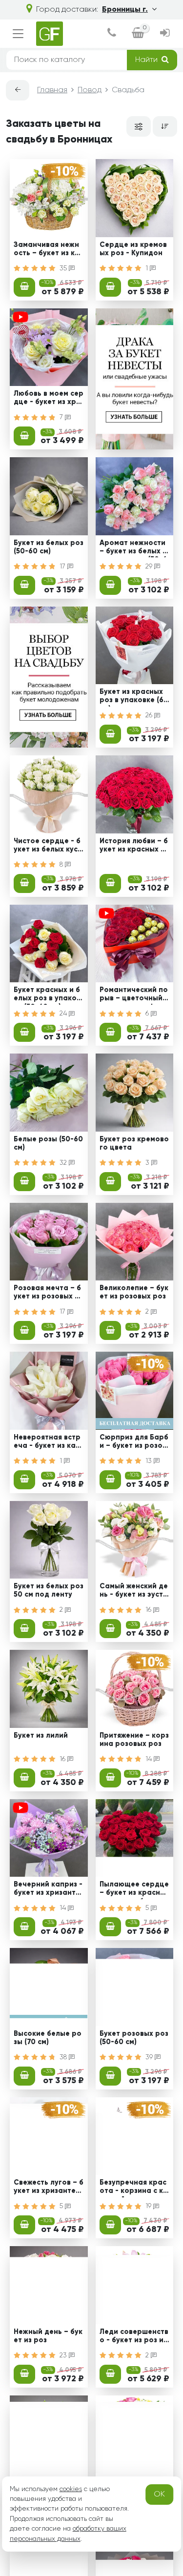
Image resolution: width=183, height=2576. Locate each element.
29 (150, 567)
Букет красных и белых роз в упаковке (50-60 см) (47, 995)
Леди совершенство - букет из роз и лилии (134, 2337)
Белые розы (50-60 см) (48, 1144)
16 (149, 1610)
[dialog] (112, 34)
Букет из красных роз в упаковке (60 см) (134, 697)
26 (150, 715)
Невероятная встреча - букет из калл (47, 1443)
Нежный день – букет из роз (48, 2336)
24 (64, 1014)
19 (149, 2206)
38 (64, 2057)
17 (63, 567)
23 (64, 2355)
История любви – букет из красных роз (134, 847)
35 (64, 268)
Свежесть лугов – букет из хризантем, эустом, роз (49, 2188)
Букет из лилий (41, 1736)
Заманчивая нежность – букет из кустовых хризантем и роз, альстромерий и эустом (48, 250)
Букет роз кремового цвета (134, 1144)
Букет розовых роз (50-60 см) (134, 2038)
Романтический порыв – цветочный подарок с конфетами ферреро (134, 995)
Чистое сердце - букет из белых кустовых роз (48, 847)
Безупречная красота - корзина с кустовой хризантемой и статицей (133, 2188)
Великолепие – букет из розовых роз (134, 1292)
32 (64, 1163)
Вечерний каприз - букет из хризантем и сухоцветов (48, 1890)
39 (150, 2057)
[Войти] (165, 34)
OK (159, 2495)
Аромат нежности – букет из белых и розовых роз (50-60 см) (133, 548)
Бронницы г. (125, 10)
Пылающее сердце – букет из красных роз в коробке (134, 1890)
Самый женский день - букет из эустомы (134, 1592)
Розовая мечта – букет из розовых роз (47, 1294)
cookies (71, 2489)
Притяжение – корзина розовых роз (134, 1740)
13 (150, 1461)
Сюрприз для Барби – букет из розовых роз (134, 1443)
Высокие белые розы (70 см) (48, 2038)
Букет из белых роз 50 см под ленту (49, 1591)
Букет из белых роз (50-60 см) (49, 547)
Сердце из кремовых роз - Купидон (133, 249)
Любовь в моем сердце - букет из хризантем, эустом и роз (49, 399)
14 (150, 1759)
